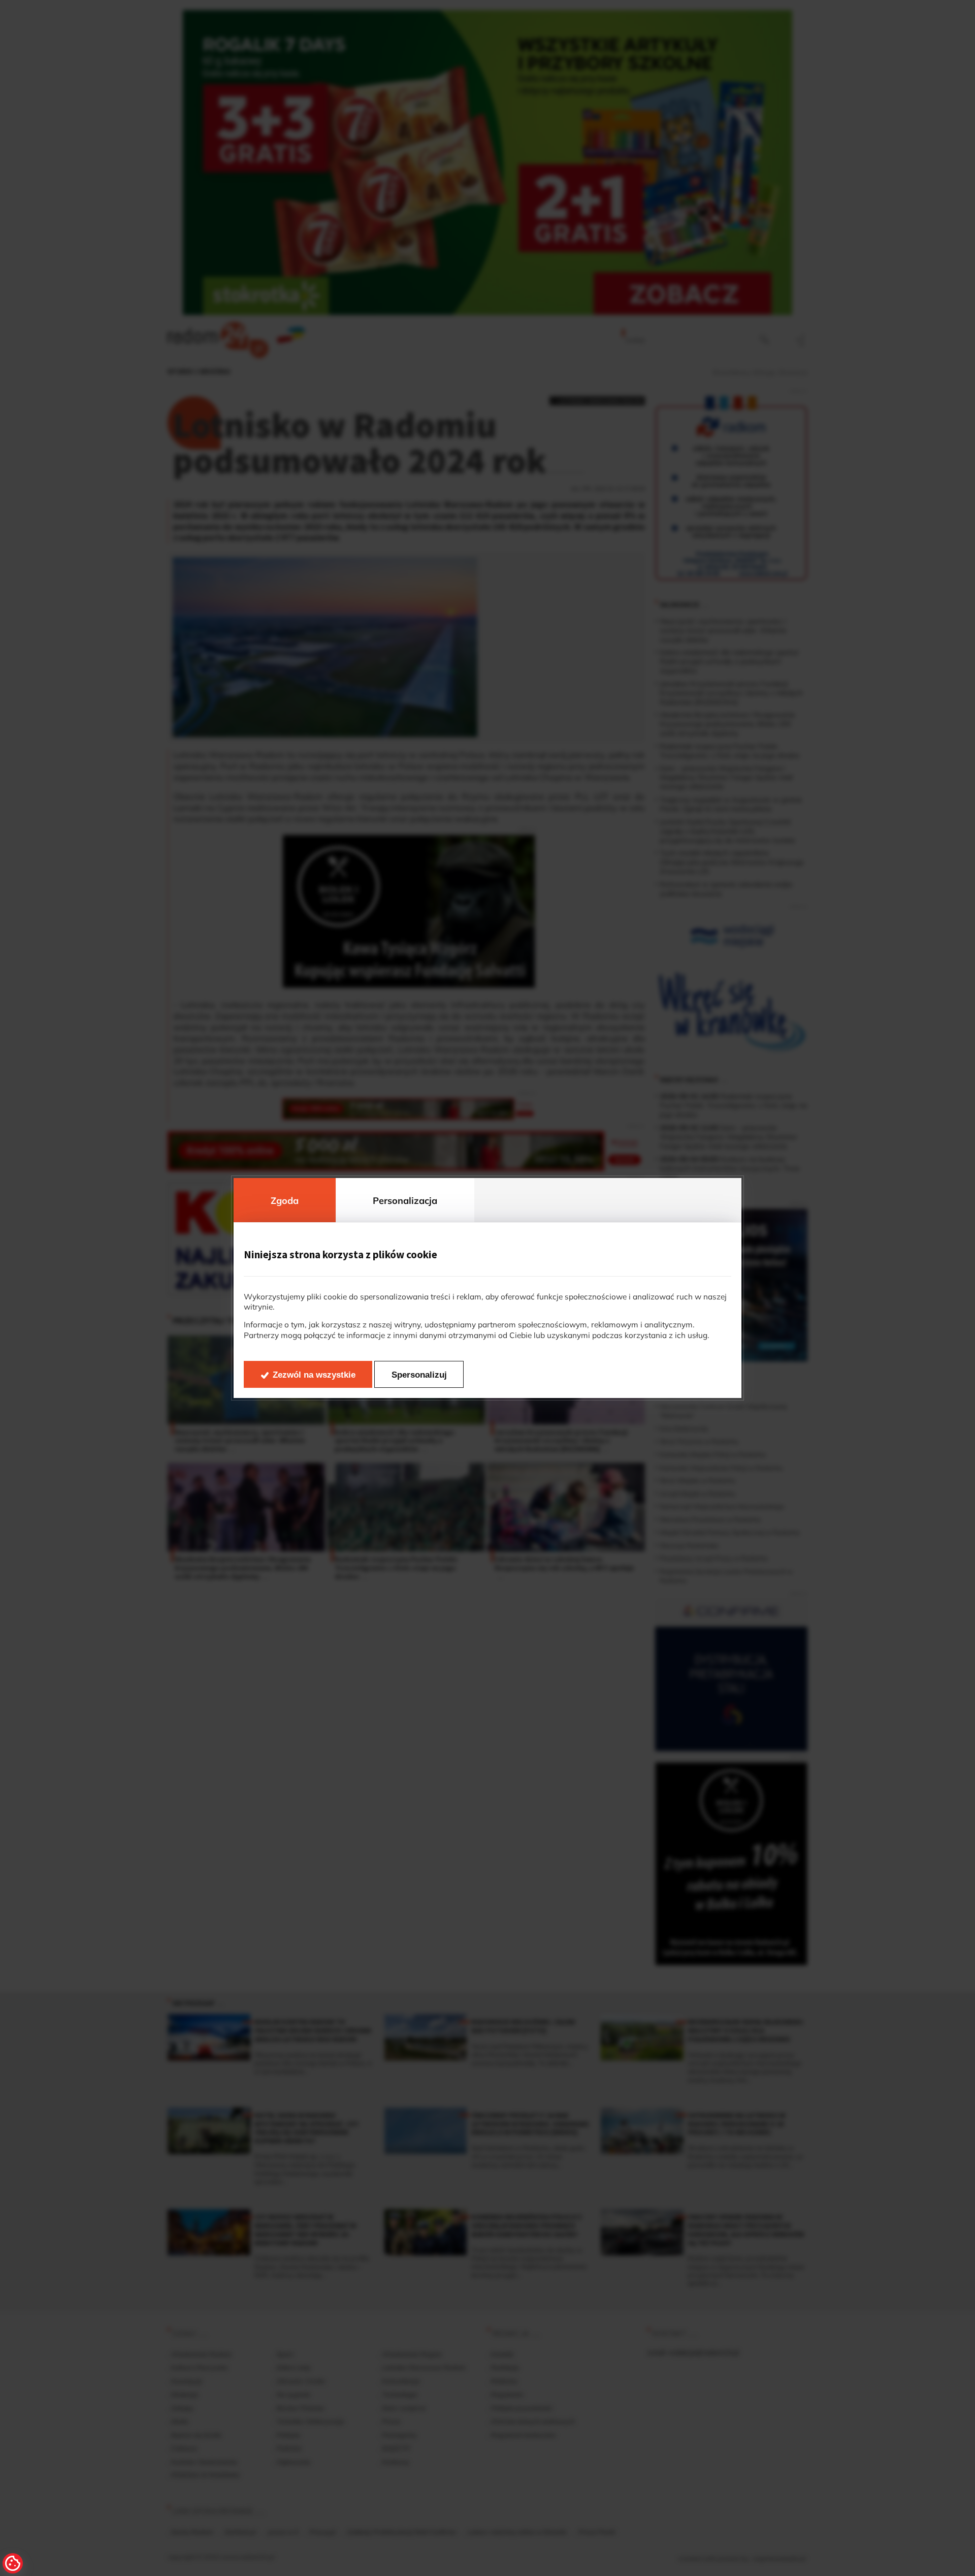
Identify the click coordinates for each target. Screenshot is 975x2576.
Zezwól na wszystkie (314, 1375)
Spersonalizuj (419, 1375)
